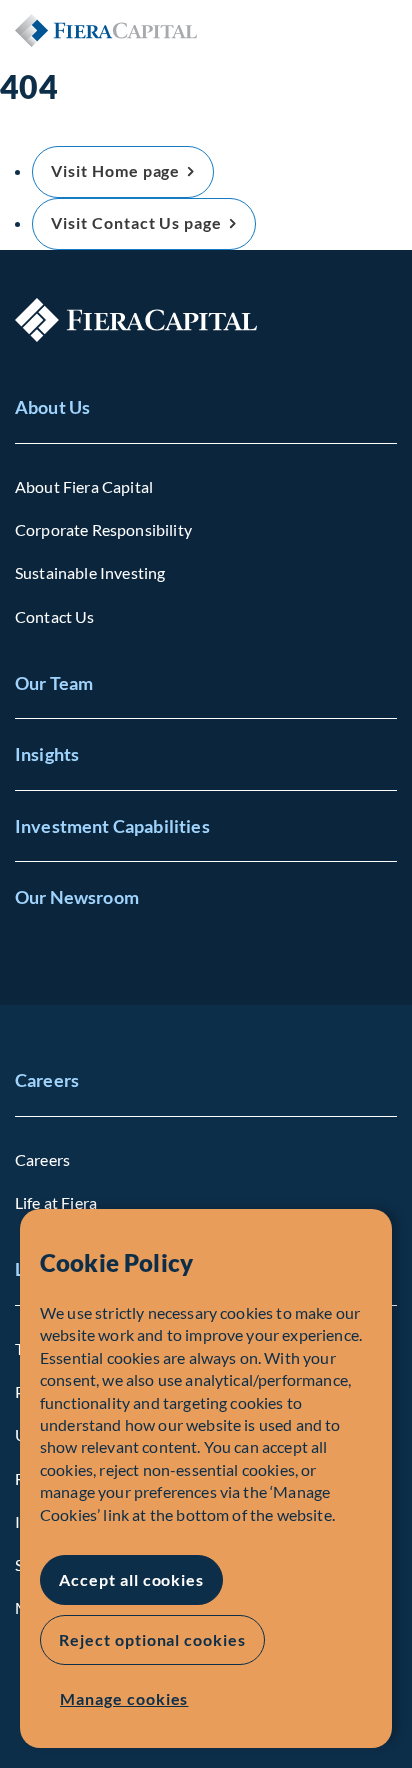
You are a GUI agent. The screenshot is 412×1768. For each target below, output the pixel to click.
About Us (52, 407)
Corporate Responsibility (103, 529)
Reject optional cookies (152, 1639)
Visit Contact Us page (136, 222)
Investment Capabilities (112, 826)
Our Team (54, 683)
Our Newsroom (77, 897)
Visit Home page (115, 170)
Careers (47, 1080)
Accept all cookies (131, 1579)
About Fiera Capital (84, 486)
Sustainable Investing (90, 572)
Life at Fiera (56, 1202)
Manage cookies (124, 1698)
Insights (47, 754)
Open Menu (381, 30)
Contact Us (55, 616)
